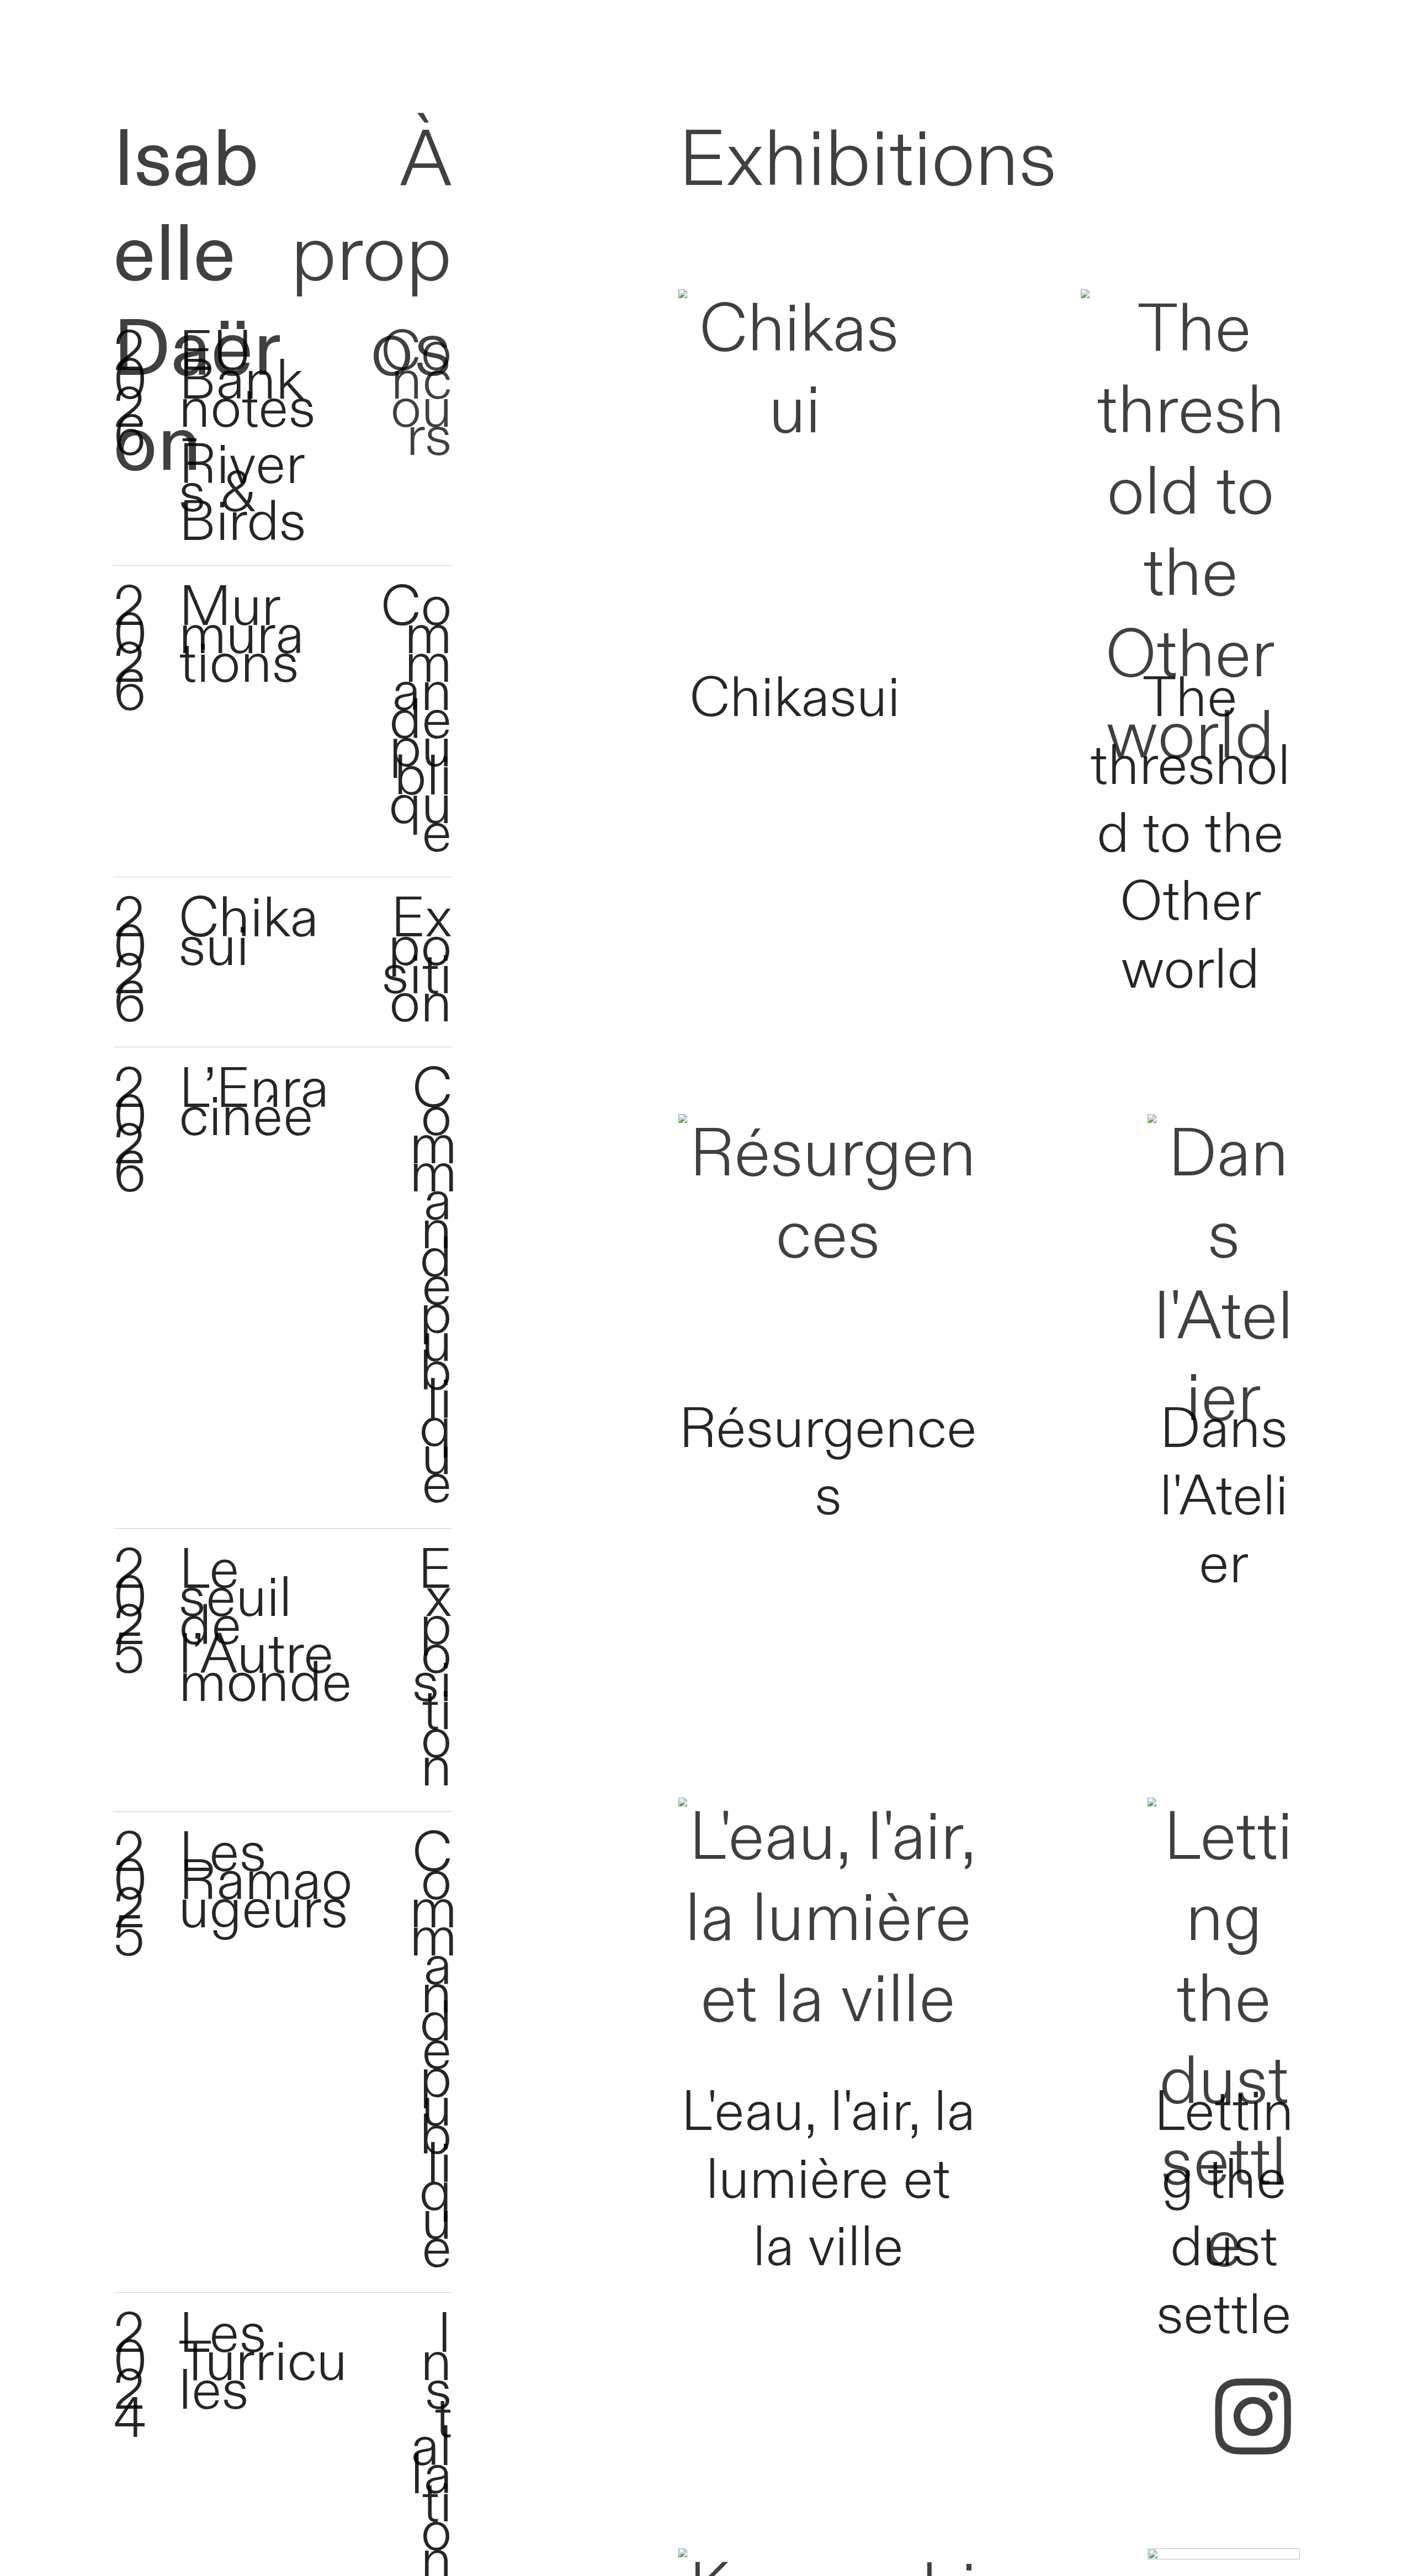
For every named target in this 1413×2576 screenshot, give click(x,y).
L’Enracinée (254, 1104)
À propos (371, 256)
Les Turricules (263, 2363)
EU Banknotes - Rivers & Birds (247, 438)
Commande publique (416, 721)
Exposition (417, 962)
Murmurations (241, 636)
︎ (1253, 2422)
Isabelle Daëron (197, 303)
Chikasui (249, 933)
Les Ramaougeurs (266, 1882)
